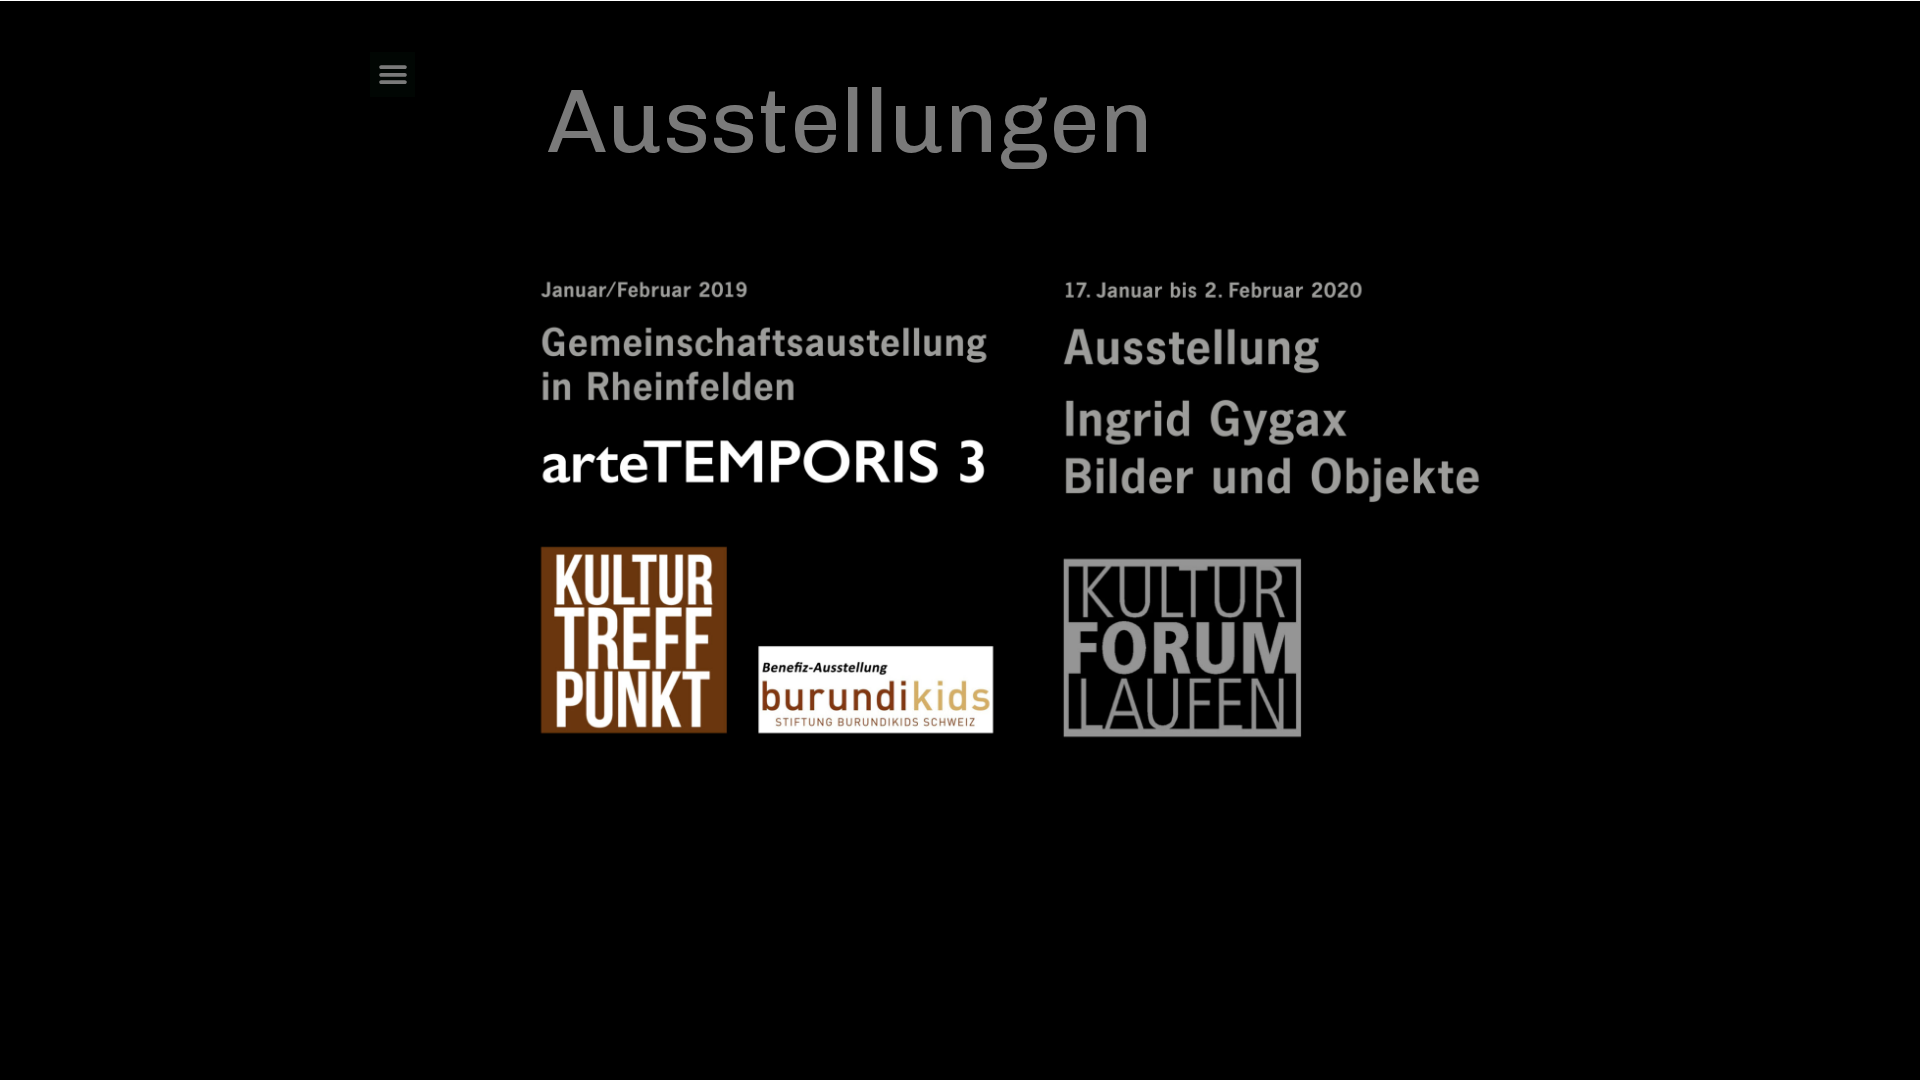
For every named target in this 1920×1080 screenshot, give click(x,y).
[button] (392, 74)
